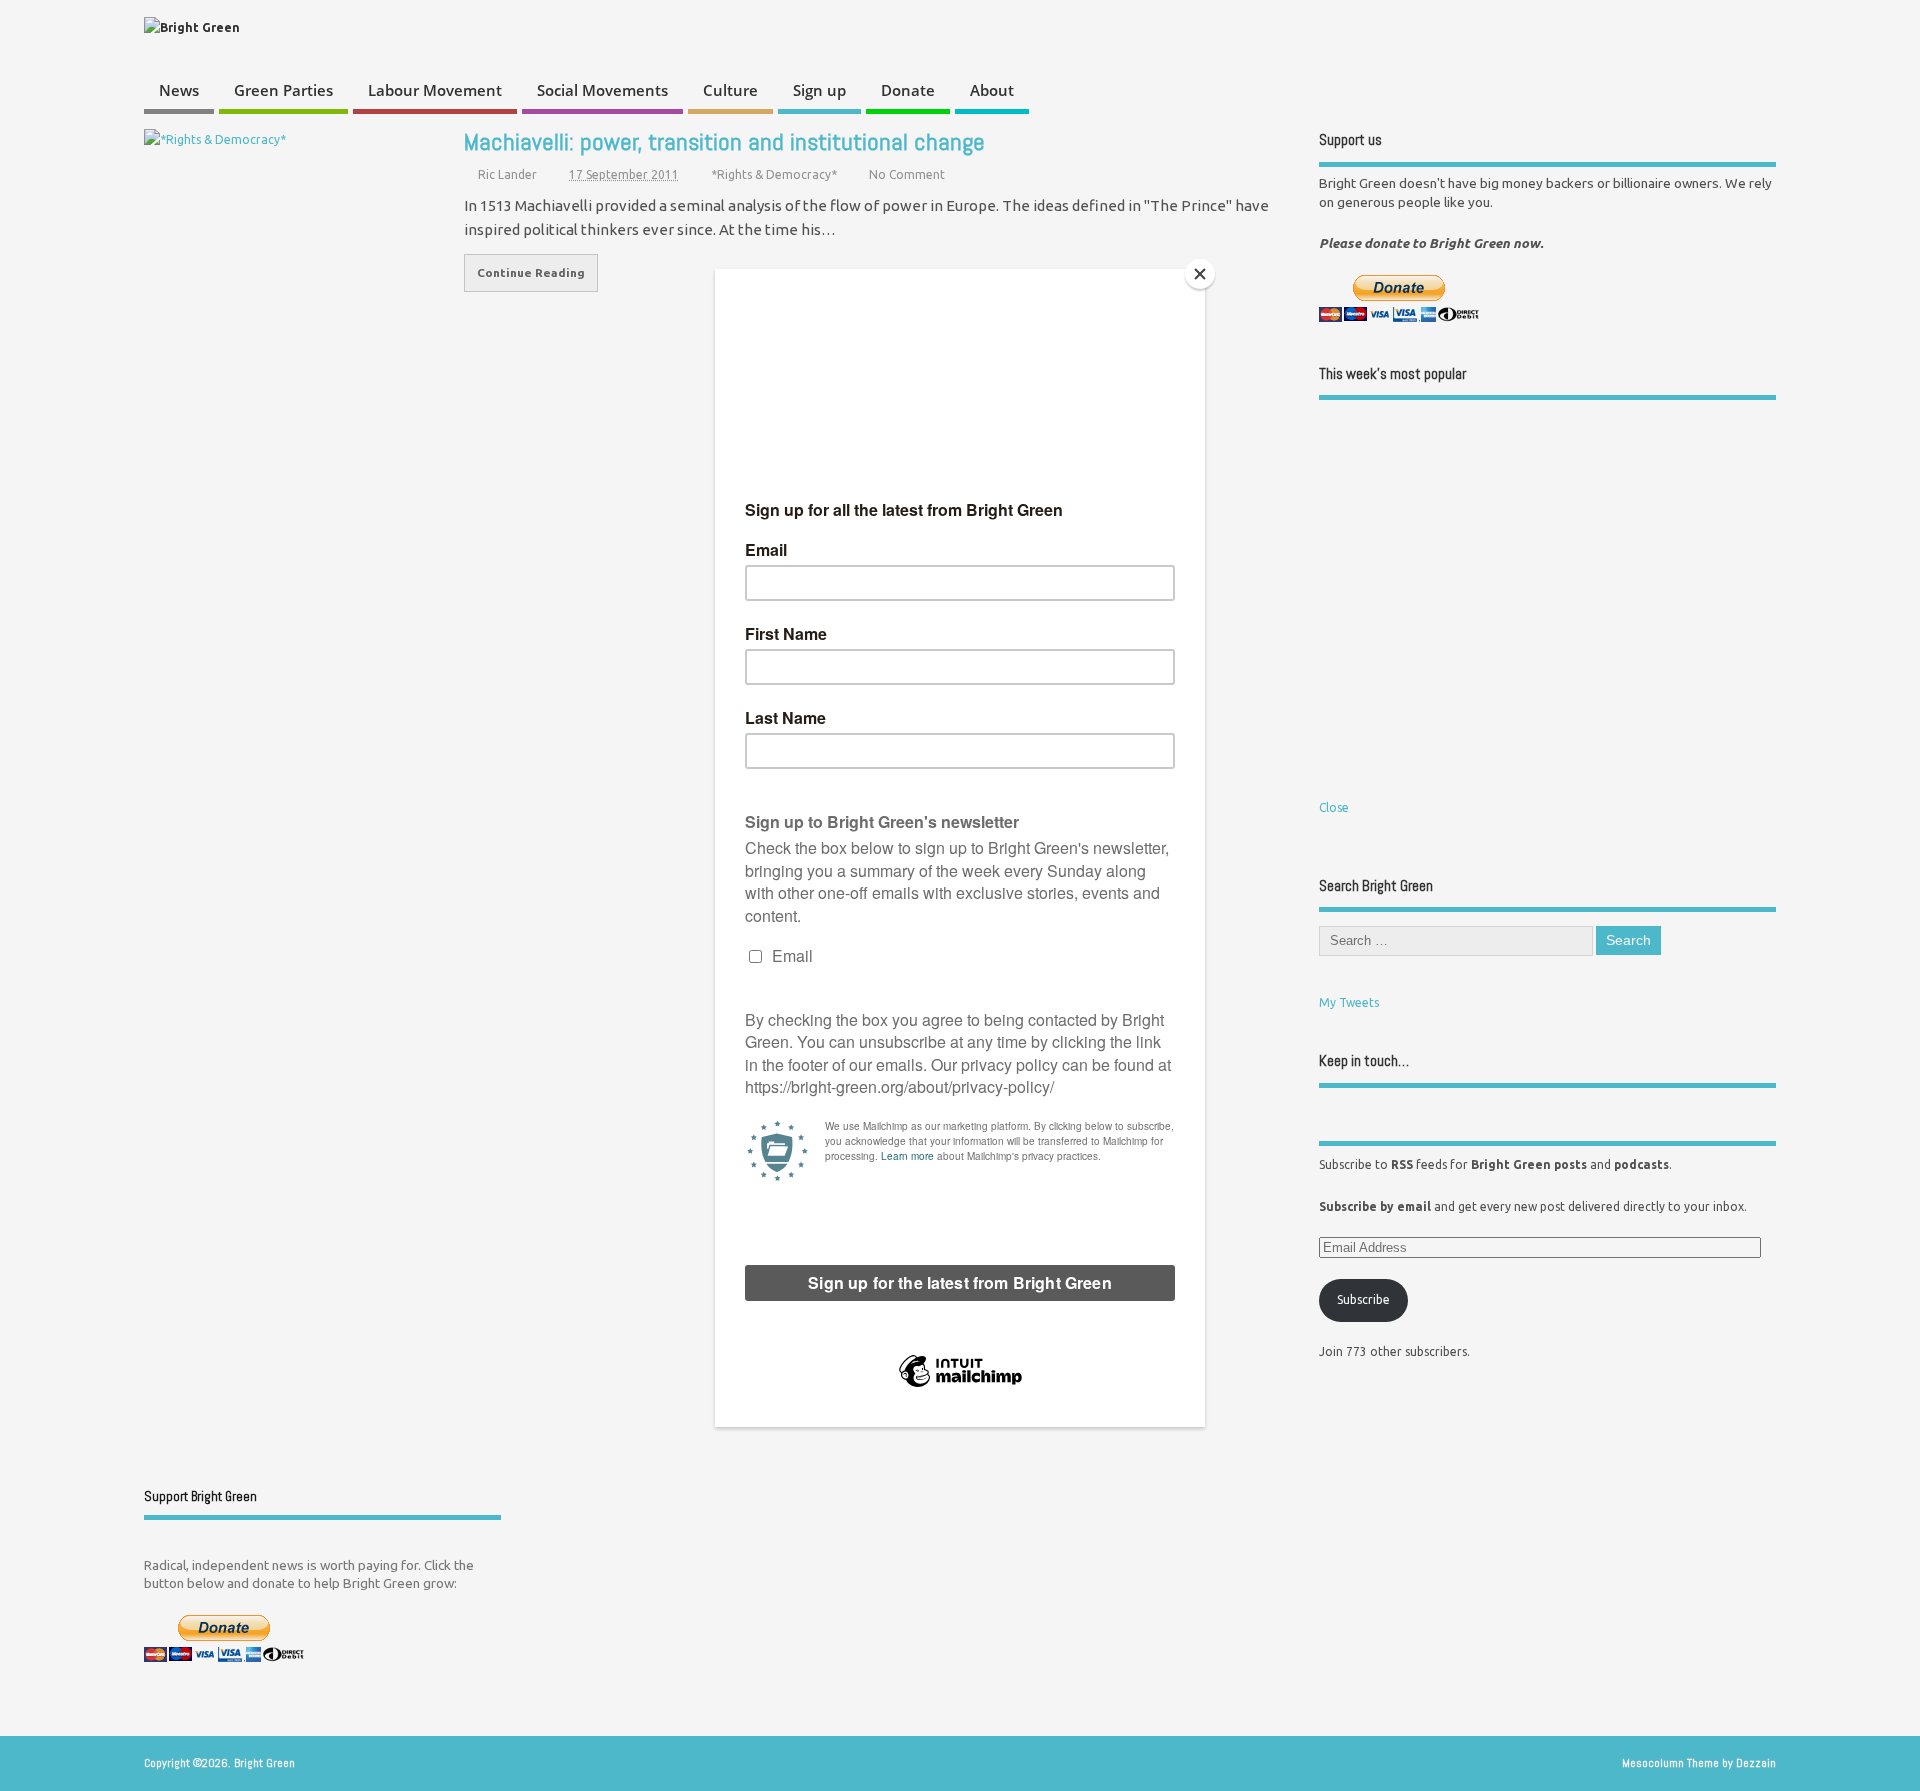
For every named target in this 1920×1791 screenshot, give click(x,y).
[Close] (1200, 274)
